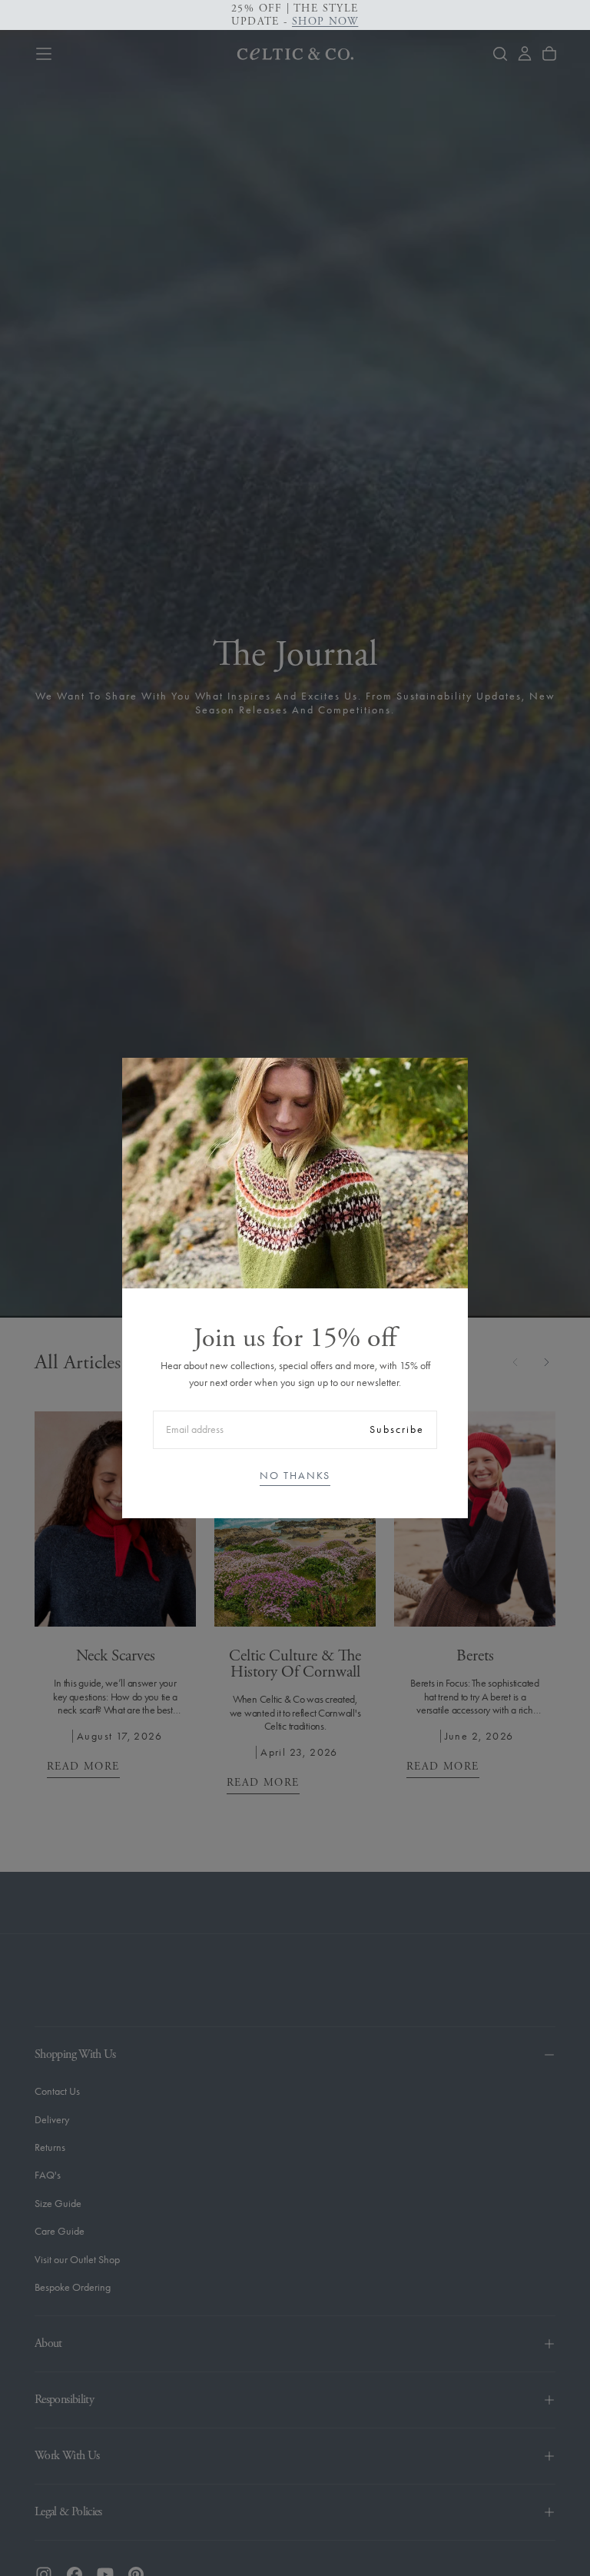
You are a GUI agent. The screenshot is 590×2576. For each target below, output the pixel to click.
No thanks (295, 1476)
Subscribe (397, 1429)
